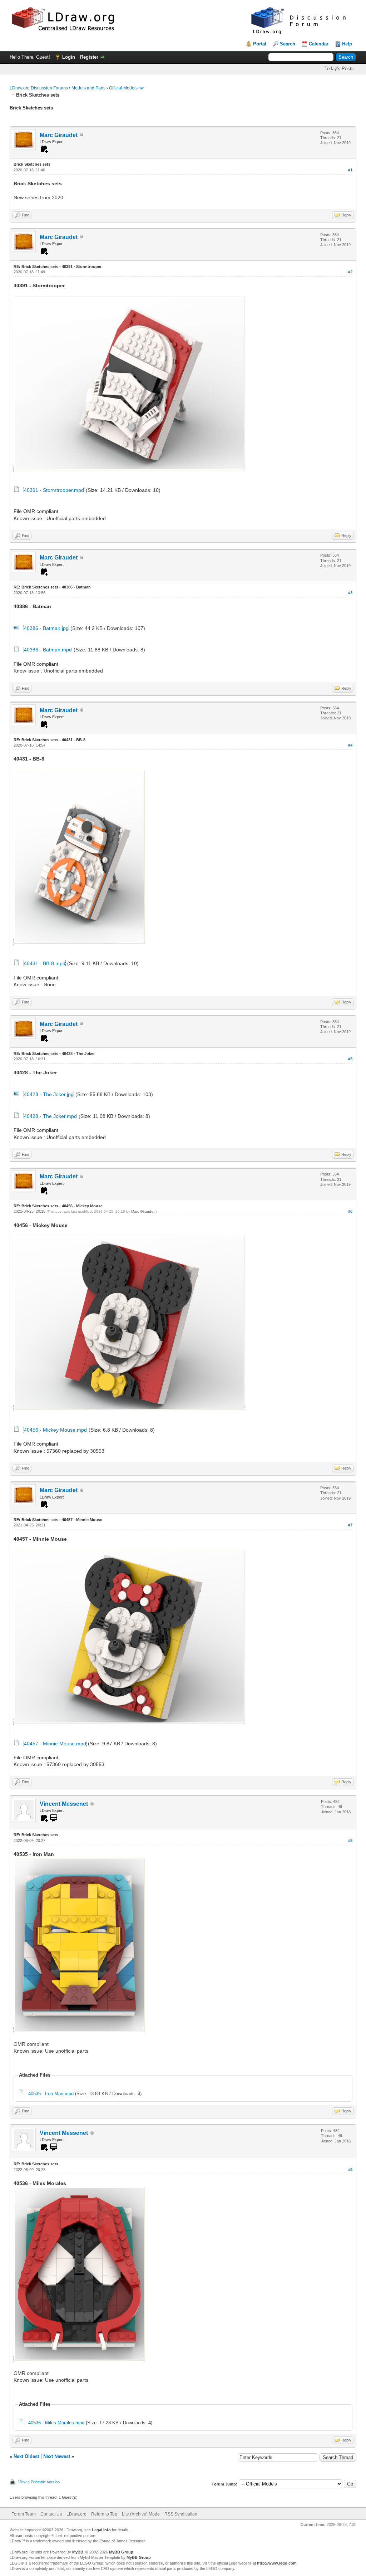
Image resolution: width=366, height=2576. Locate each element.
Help (347, 44)
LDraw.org (76, 2514)
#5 (350, 1059)
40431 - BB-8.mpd (45, 963)
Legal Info (101, 2530)
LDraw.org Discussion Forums (39, 88)
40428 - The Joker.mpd (50, 1116)
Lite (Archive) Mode (141, 2514)
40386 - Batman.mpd (48, 650)
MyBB (78, 2552)
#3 (350, 593)
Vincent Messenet (64, 1804)
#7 (350, 1525)
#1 (350, 170)
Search (288, 44)
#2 (350, 272)
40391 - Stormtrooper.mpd (54, 490)
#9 (350, 2170)
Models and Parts (88, 88)
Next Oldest (26, 2456)
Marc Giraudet (59, 135)
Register (89, 57)
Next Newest (57, 2456)
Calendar (319, 44)
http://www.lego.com (277, 2563)
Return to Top (104, 2514)
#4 (350, 745)
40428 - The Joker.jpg (49, 1094)
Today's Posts (339, 69)
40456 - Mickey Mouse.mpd (55, 1430)
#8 (350, 1841)
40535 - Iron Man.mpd (51, 2094)
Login (69, 57)
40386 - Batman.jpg (46, 628)
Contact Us (51, 2514)
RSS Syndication (181, 2514)
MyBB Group (121, 2552)
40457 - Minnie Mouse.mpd (55, 1744)
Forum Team (24, 2514)
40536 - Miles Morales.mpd (56, 2423)
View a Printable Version (39, 2482)
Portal (260, 44)
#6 (350, 1211)
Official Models (123, 88)
